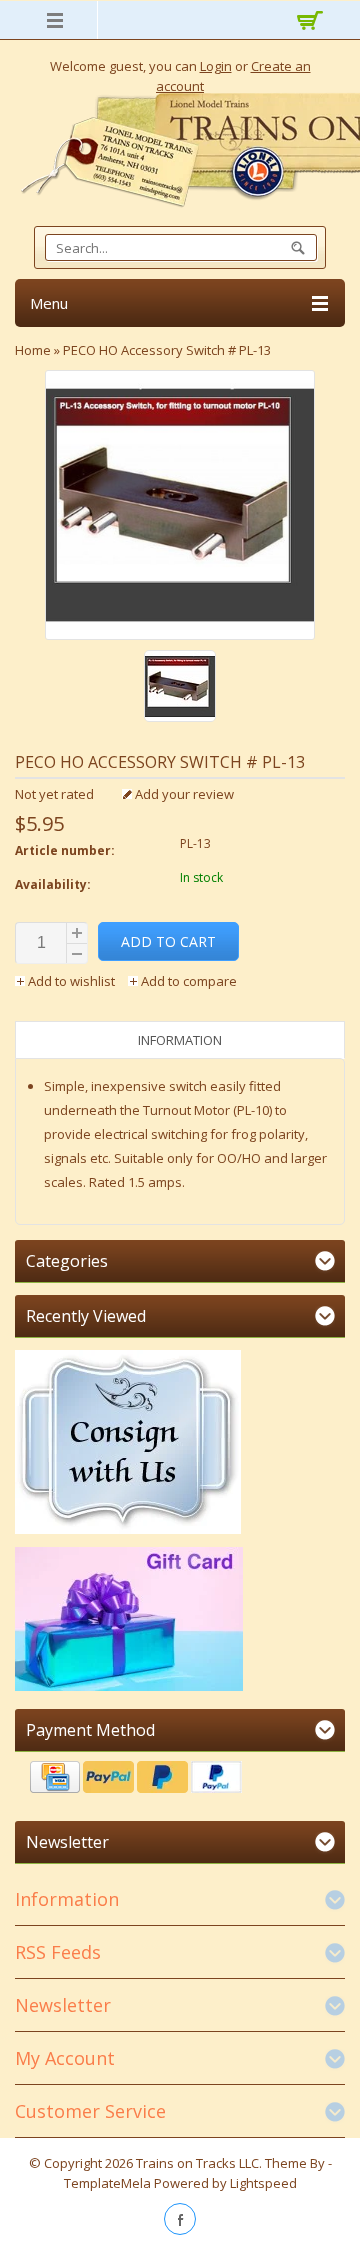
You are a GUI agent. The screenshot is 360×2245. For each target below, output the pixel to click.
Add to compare (187, 981)
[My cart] (307, 23)
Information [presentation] (180, 1040)
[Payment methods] (180, 1779)
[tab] (180, 1040)
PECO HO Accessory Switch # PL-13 (167, 350)
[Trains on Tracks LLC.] (180, 150)
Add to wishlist (71, 981)
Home (33, 350)
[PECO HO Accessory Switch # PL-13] (180, 688)
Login (216, 66)
